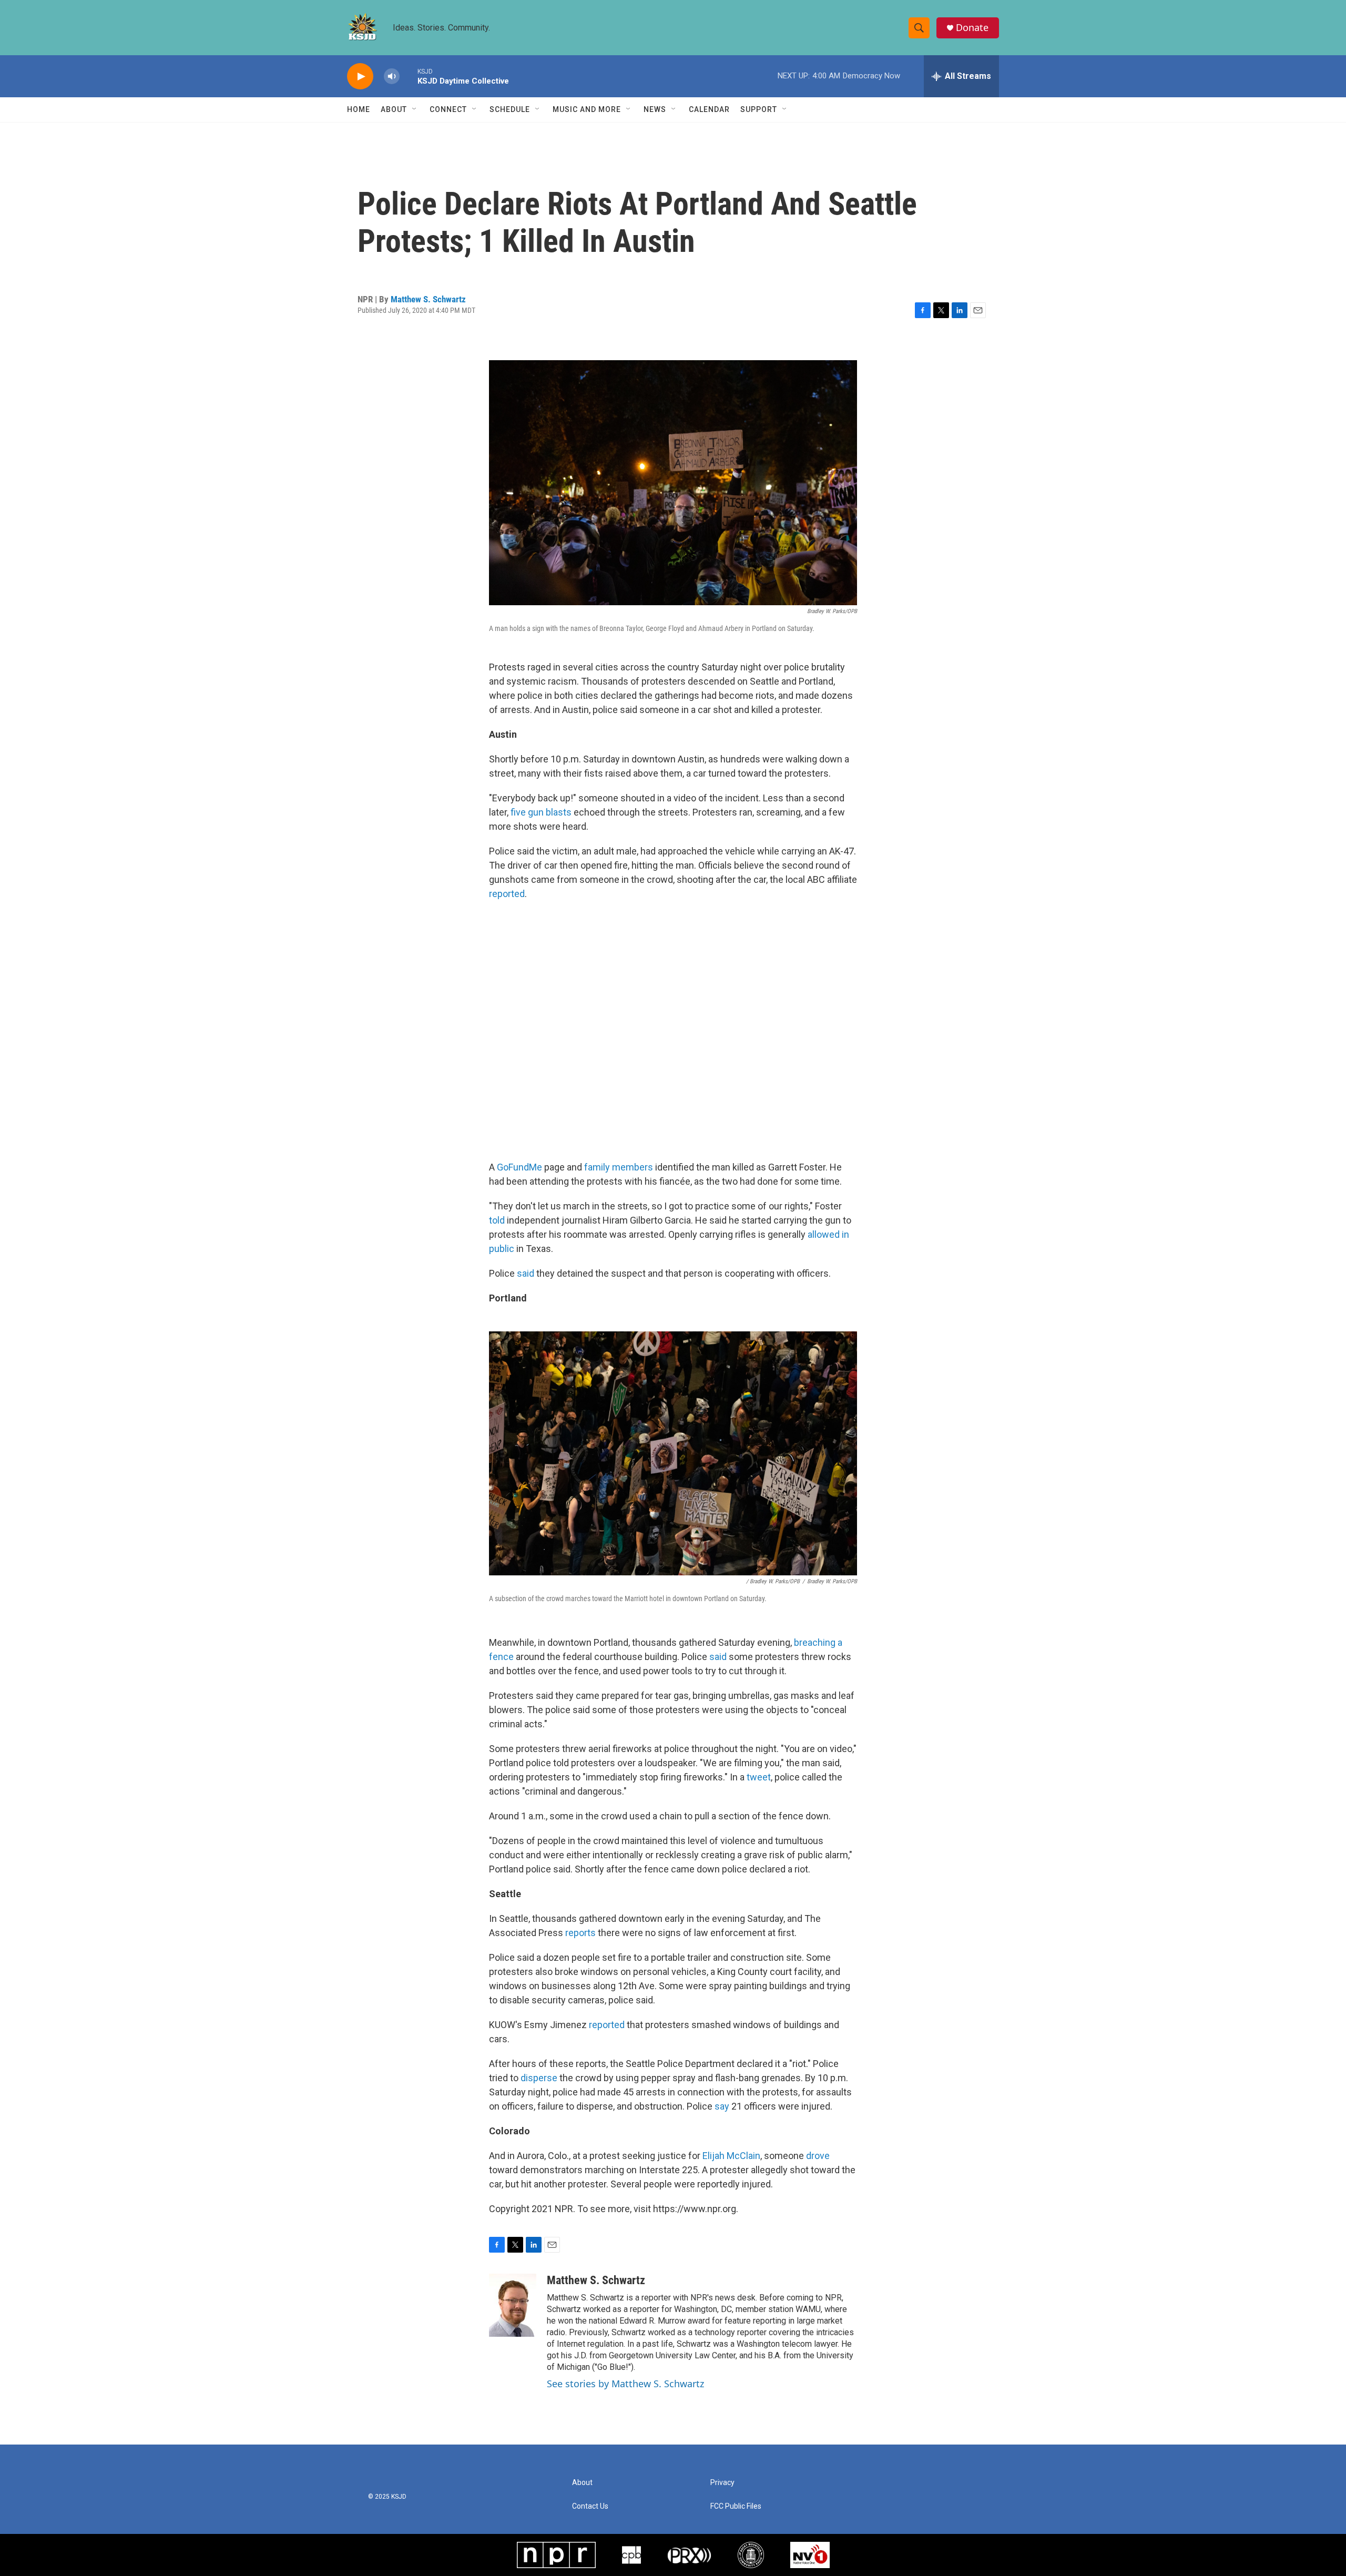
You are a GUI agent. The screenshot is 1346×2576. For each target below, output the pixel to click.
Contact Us (590, 2506)
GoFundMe (519, 1167)
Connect (448, 109)
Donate (972, 28)
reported (507, 894)
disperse (539, 2078)
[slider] (409, 76)
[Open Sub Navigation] (415, 109)
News (655, 109)
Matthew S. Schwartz (428, 299)
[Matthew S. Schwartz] (513, 2305)
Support (759, 109)
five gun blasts (541, 812)
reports (580, 1933)
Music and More (587, 109)
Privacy (722, 2483)
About (394, 109)
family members (619, 1167)
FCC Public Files (736, 2506)
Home (359, 109)
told (497, 1220)
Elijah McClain (731, 2156)
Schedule (510, 109)
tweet (759, 1777)
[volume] (392, 77)
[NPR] (556, 2555)
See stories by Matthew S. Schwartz (625, 2384)
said (526, 1273)
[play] (360, 77)
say (722, 2106)
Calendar (709, 109)
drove (818, 2156)
